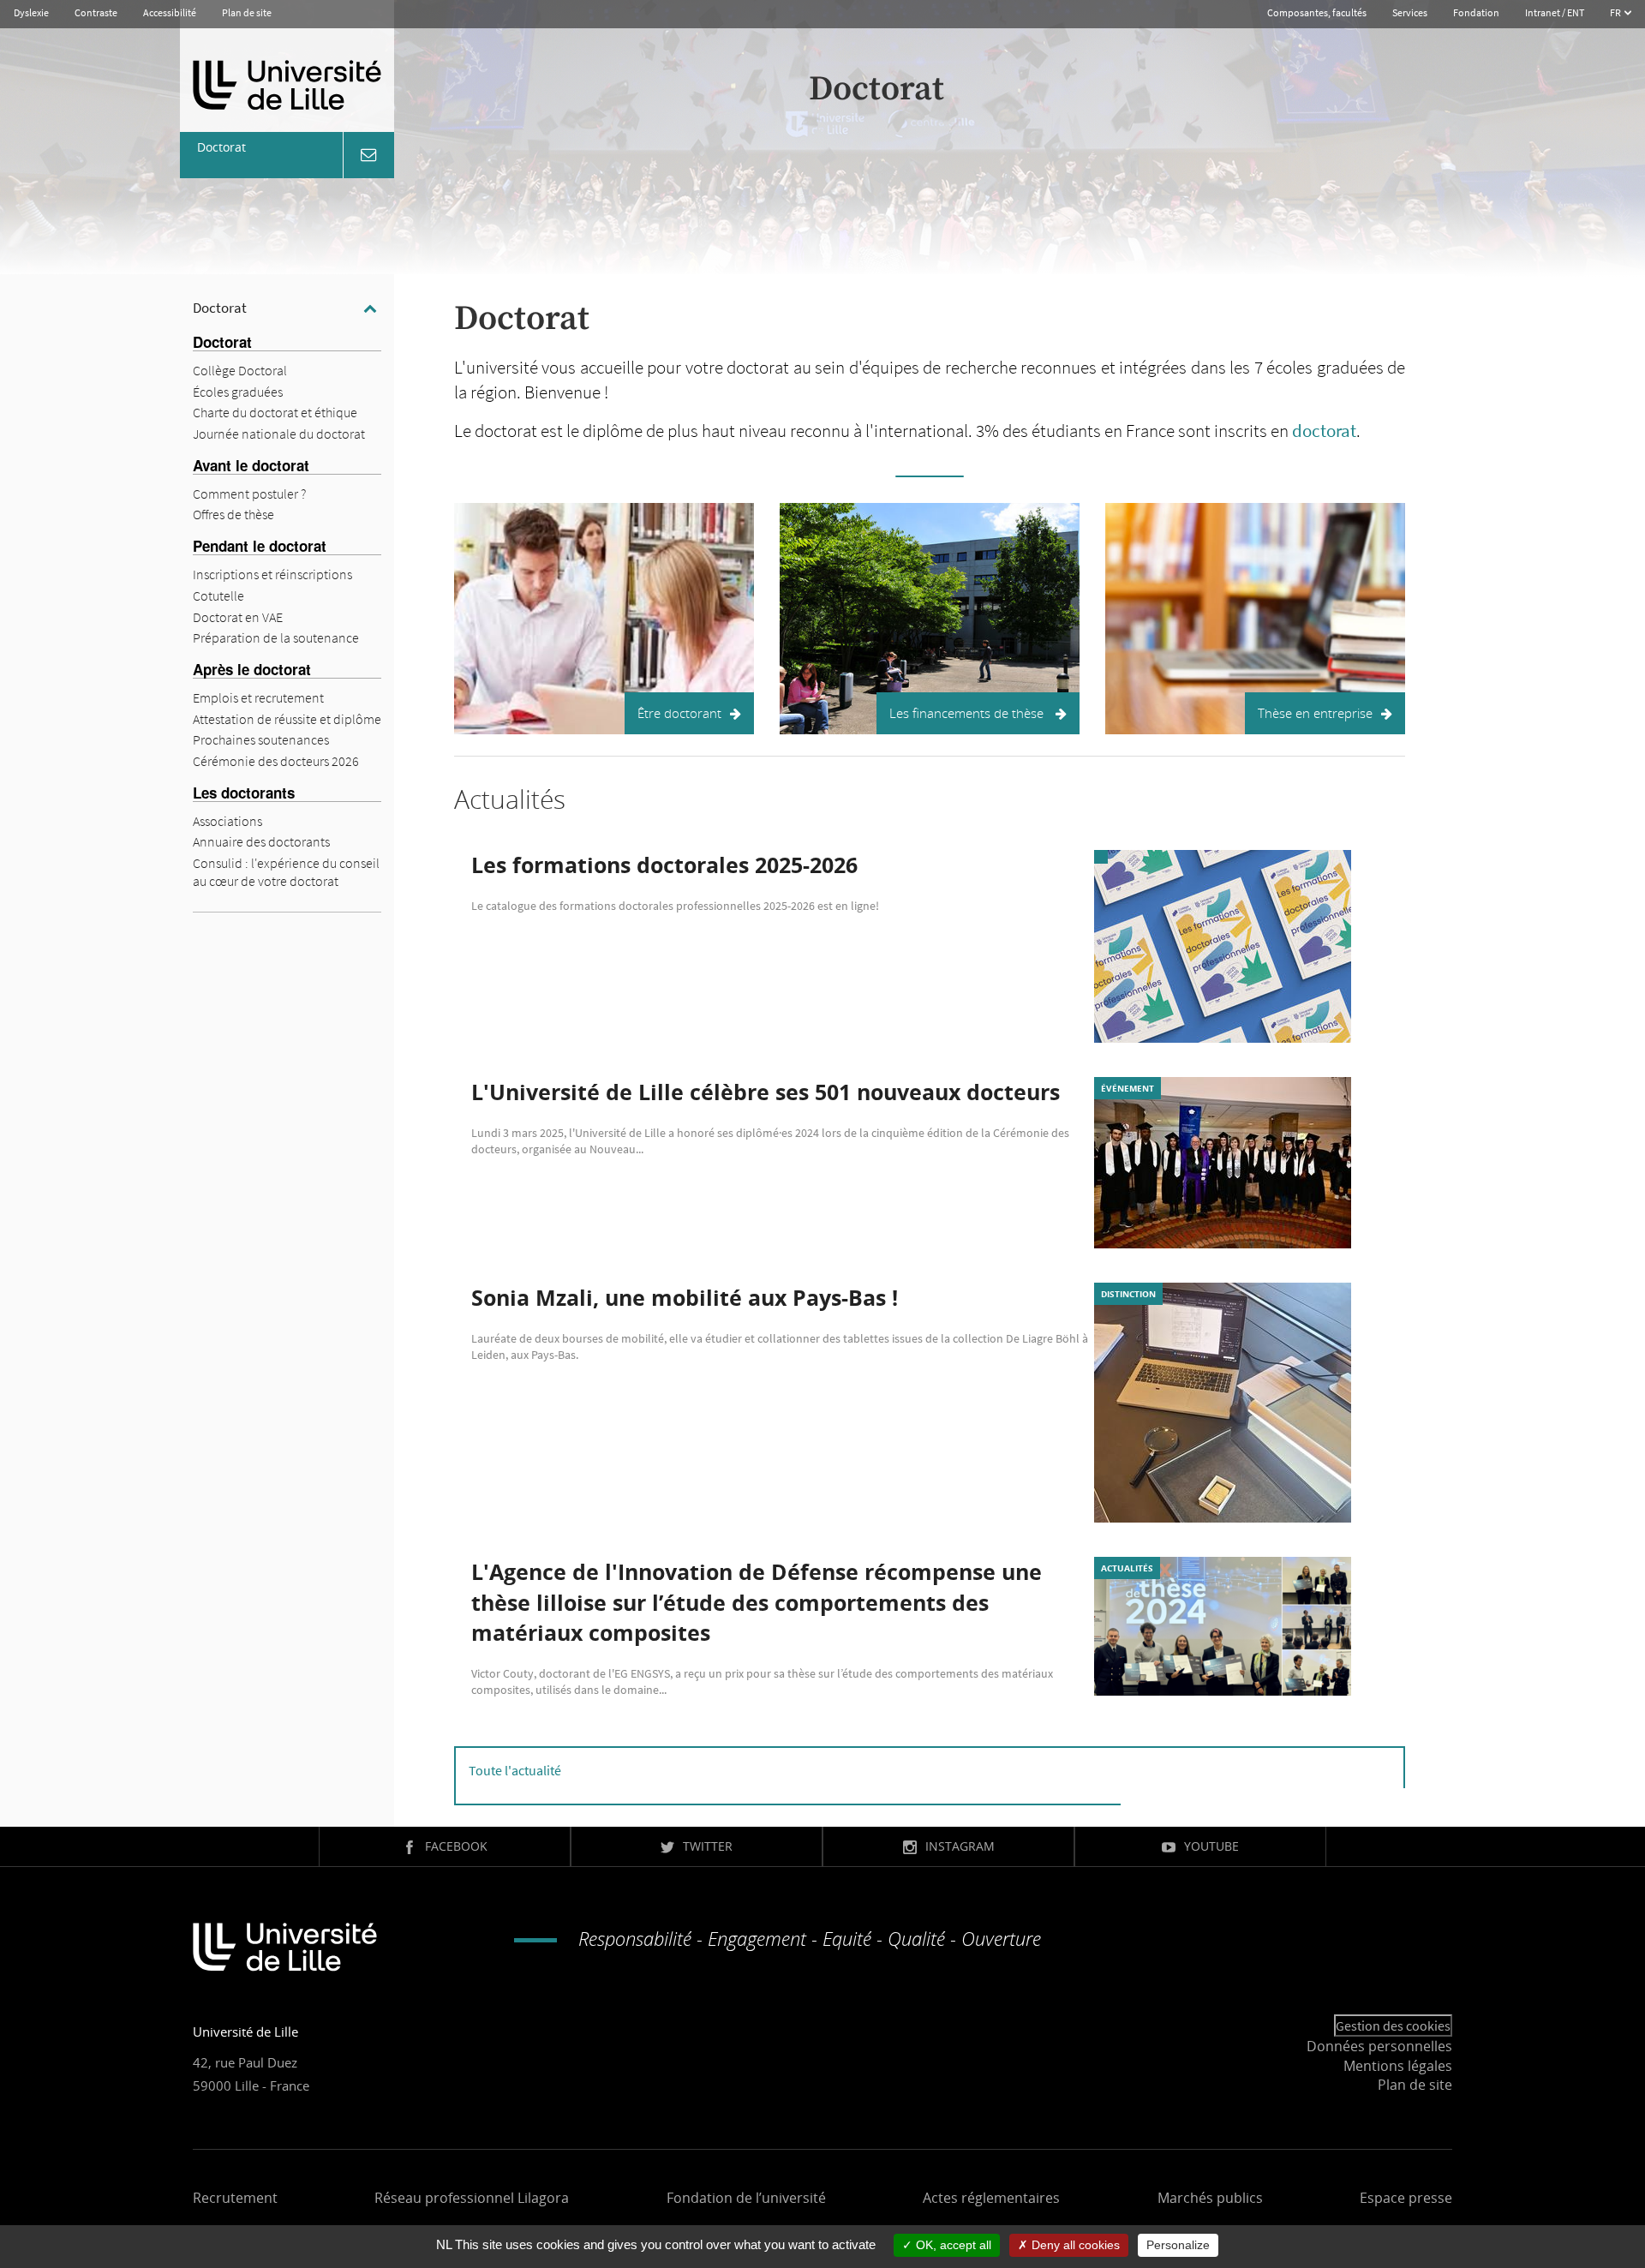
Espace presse (1406, 2198)
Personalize (1178, 2245)
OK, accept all (952, 2245)
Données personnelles (1379, 2046)
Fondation (1476, 12)
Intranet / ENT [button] (1555, 12)
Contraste (96, 12)
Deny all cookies (1074, 2245)
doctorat (1324, 431)
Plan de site (247, 12)
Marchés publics (1210, 2198)
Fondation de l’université (746, 2198)
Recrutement (235, 2198)
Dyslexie (31, 12)
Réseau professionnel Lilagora (472, 2198)
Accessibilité (170, 12)
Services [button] (1410, 12)
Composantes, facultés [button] (1317, 12)
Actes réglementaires (991, 2198)
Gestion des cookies (1393, 2026)
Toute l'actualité (515, 1770)
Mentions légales (1398, 2066)
